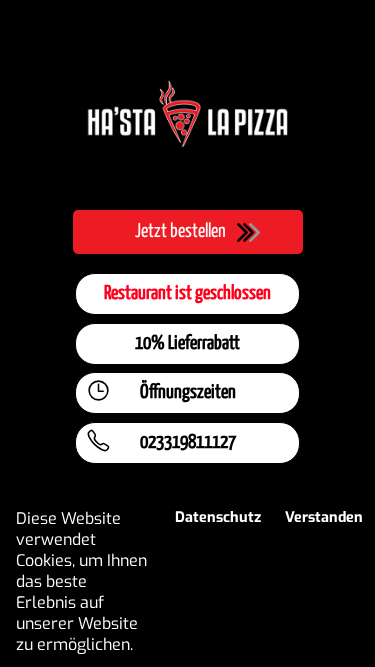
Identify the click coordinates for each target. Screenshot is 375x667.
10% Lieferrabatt (187, 343)
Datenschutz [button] (218, 517)
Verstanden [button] (324, 517)
